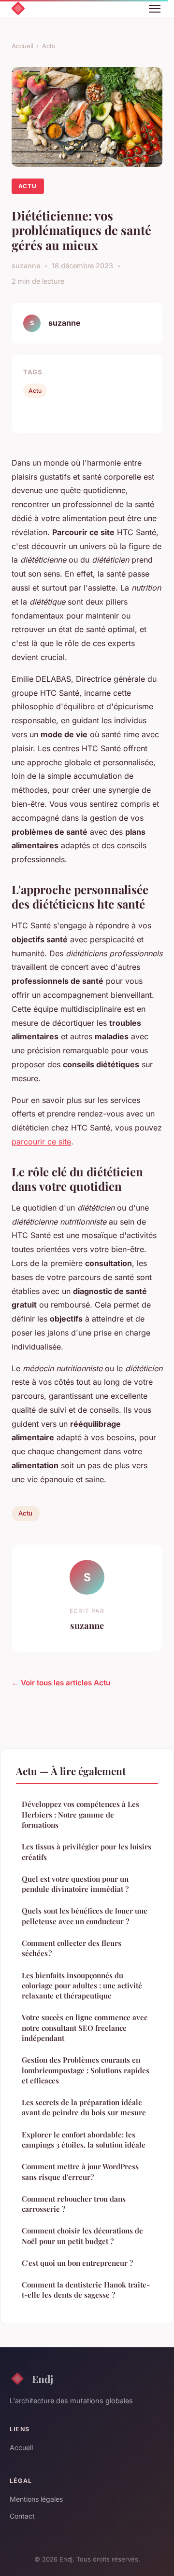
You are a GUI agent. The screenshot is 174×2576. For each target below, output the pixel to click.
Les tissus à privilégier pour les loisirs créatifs (87, 1852)
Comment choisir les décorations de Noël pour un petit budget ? (82, 2236)
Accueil (22, 46)
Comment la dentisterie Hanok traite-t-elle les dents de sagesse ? (86, 2290)
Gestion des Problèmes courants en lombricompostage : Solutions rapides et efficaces (86, 2070)
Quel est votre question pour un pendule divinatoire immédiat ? (75, 1884)
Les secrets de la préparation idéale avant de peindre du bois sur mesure (84, 2107)
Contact (22, 2516)
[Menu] (155, 9)
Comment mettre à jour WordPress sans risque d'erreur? (80, 2171)
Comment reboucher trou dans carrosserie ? (74, 2204)
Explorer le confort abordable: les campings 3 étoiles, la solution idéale (84, 2140)
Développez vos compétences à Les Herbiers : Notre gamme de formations (80, 1814)
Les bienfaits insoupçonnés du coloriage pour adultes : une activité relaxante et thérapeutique (82, 1986)
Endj (43, 2379)
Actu (49, 46)
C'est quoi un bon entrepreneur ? (77, 2263)
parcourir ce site (41, 1142)
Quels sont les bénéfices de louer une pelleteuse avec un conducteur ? (85, 1916)
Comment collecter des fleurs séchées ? (72, 1948)
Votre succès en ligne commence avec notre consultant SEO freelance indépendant (85, 2028)
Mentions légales (36, 2499)
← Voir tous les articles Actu (61, 1683)
